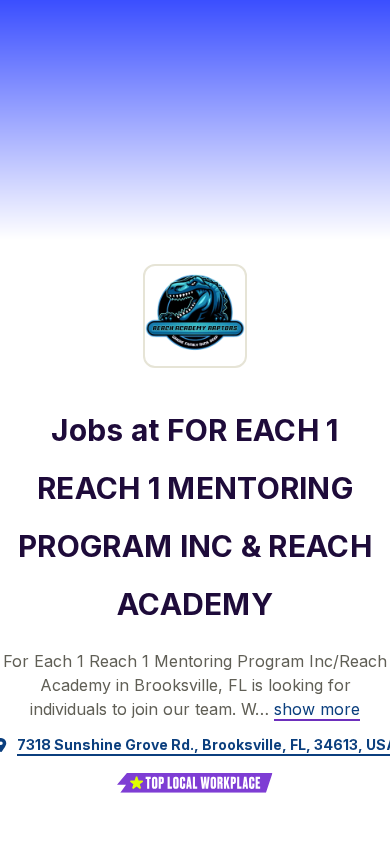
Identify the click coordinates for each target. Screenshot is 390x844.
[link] (317, 709)
